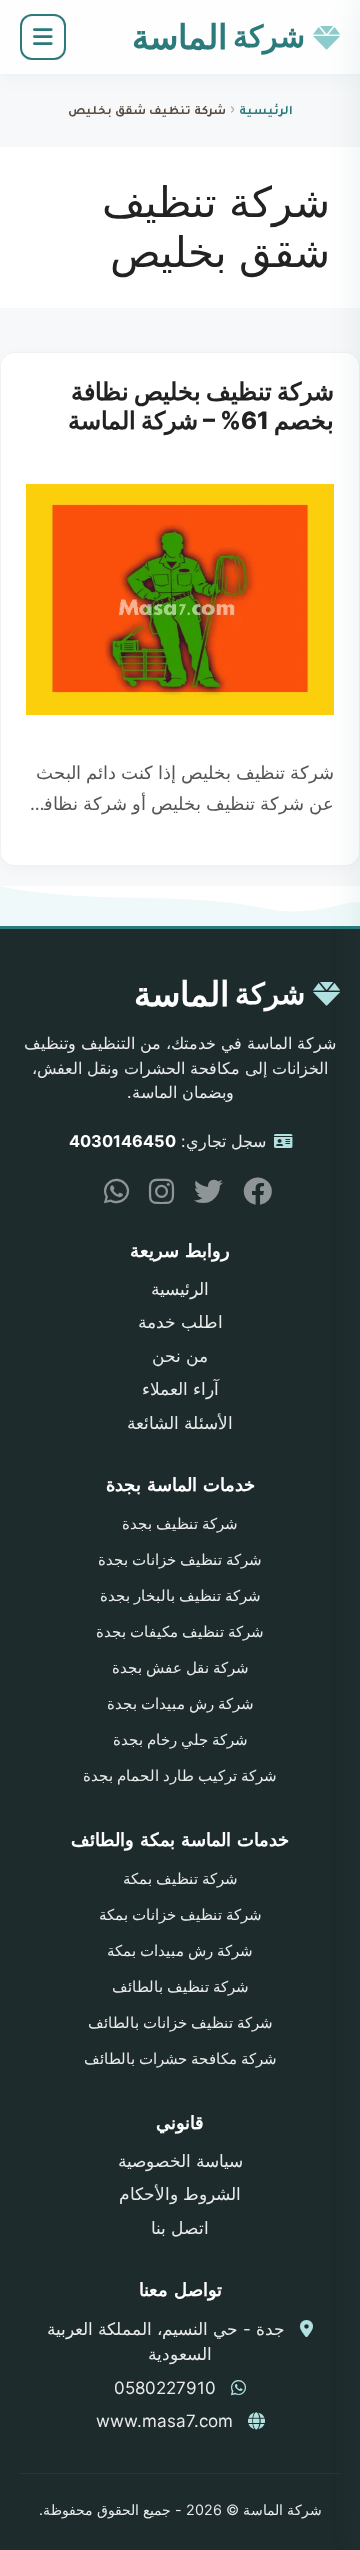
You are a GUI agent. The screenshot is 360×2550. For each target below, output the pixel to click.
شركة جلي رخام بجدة (180, 1740)
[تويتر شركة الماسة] (201, 1196)
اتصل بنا (180, 2228)
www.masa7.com (164, 2421)
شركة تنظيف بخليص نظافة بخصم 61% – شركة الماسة (201, 406)
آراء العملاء (180, 1389)
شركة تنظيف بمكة (180, 1879)
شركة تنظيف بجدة (180, 1524)
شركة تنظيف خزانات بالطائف (180, 2023)
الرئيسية (266, 112)
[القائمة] (43, 37)
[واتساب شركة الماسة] (109, 1196)
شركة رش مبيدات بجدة (180, 1704)
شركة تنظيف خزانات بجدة (180, 1560)
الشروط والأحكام (180, 2194)
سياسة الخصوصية (180, 2161)
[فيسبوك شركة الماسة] (250, 1196)
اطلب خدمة (180, 1322)
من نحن (180, 1356)
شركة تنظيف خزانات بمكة (180, 1915)
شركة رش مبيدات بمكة (180, 1951)
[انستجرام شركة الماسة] (154, 1196)
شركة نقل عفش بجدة (180, 1668)
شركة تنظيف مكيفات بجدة (180, 1632)
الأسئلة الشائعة (180, 1423)
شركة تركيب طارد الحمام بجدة (180, 1776)
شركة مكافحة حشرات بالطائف (180, 2059)
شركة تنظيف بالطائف (180, 1987)
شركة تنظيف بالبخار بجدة (180, 1596)
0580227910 (165, 2388)
